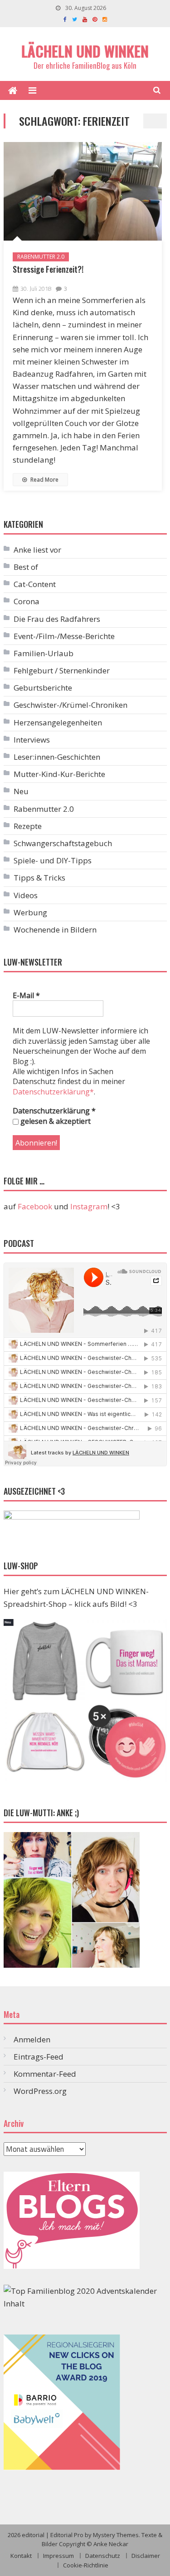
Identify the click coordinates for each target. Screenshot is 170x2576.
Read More (44, 480)
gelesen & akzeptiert (55, 1121)
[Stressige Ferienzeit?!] (83, 191)
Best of (26, 567)
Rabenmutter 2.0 (41, 257)
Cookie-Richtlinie (86, 2565)
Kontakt (21, 2556)
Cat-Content (35, 584)
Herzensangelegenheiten (58, 722)
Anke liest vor (37, 550)
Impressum (58, 2556)
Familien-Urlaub (44, 653)
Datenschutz (103, 2556)
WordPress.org (40, 2091)
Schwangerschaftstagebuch (63, 843)
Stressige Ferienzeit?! (48, 269)
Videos (26, 895)
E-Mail (26, 995)
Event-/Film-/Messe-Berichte (64, 636)
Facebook (35, 1206)
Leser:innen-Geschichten (57, 757)
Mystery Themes (116, 2535)
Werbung (30, 912)
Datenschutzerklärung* (53, 1092)
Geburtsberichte (43, 688)
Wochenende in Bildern (55, 930)
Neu (21, 791)
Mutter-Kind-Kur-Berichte (59, 774)
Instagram (89, 1206)
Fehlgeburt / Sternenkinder (62, 670)
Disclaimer (146, 2556)
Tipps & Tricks (39, 878)
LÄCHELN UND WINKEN (85, 51)
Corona (27, 601)
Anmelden (32, 2039)
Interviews (32, 740)
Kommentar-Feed (45, 2074)
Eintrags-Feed (39, 2057)
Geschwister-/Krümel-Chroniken (70, 705)
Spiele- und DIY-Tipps (53, 860)
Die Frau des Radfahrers (57, 619)
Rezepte (28, 826)
